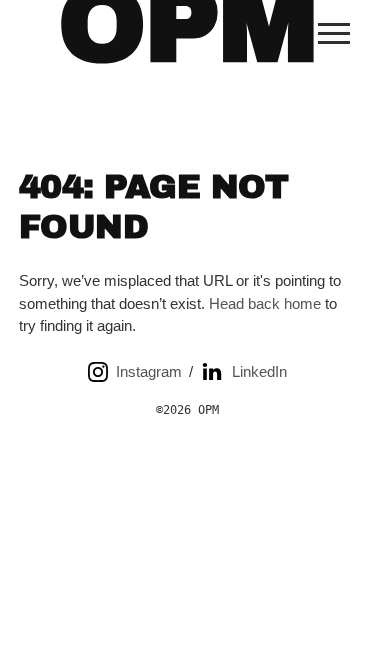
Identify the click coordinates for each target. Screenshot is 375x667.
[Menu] (334, 33)
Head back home (265, 303)
